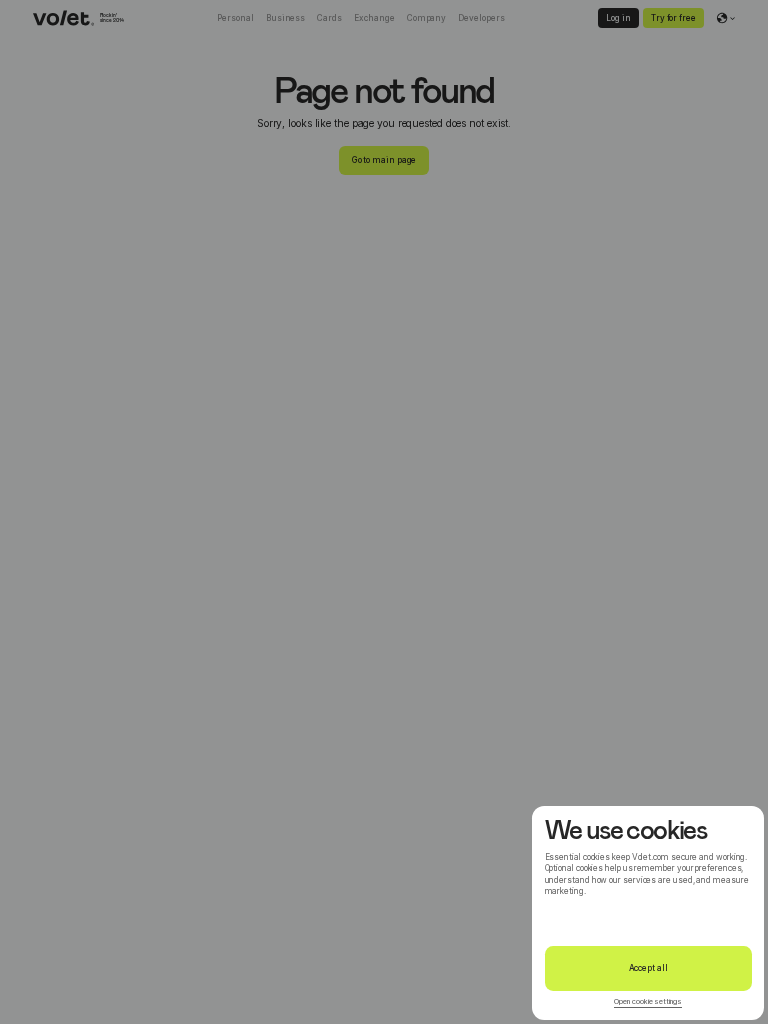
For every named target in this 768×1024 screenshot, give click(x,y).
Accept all (648, 968)
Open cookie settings (648, 1001)
